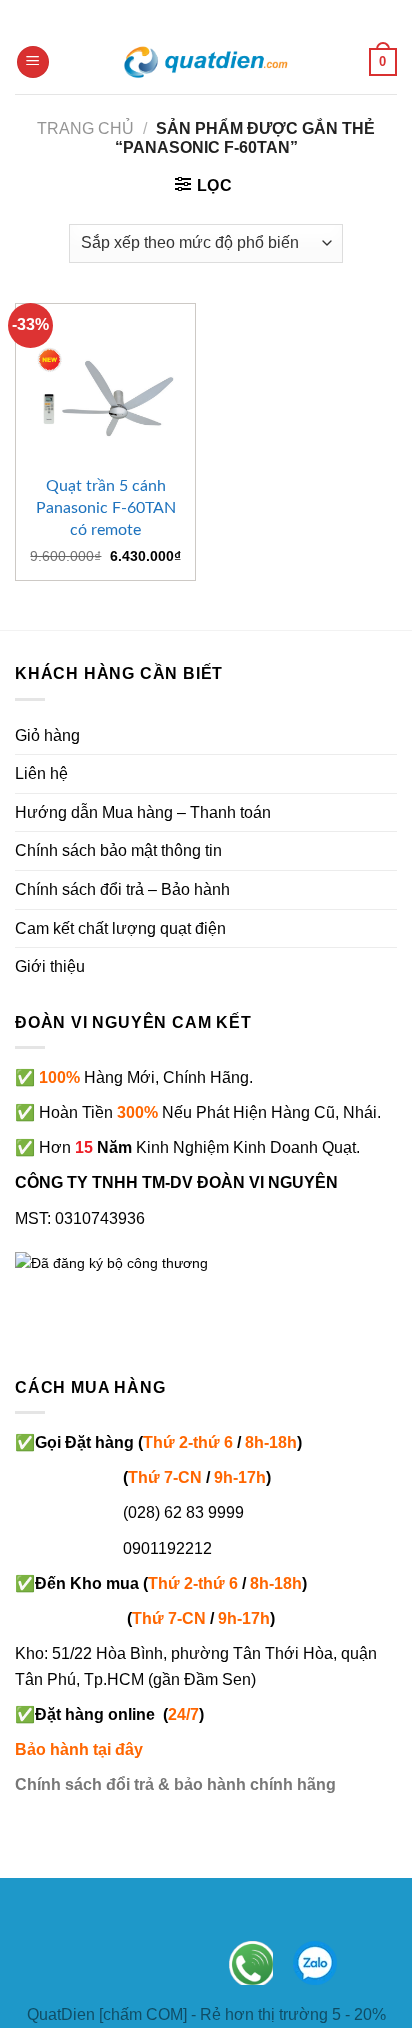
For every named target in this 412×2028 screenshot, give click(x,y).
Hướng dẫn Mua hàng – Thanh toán (143, 812)
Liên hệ (41, 773)
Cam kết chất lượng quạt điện (120, 928)
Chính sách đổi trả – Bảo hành (122, 889)
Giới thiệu (50, 966)
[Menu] (33, 62)
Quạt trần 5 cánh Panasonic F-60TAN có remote (106, 508)
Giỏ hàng (47, 735)
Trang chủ (85, 128)
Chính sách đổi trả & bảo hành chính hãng (175, 1784)
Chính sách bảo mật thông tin (118, 850)
